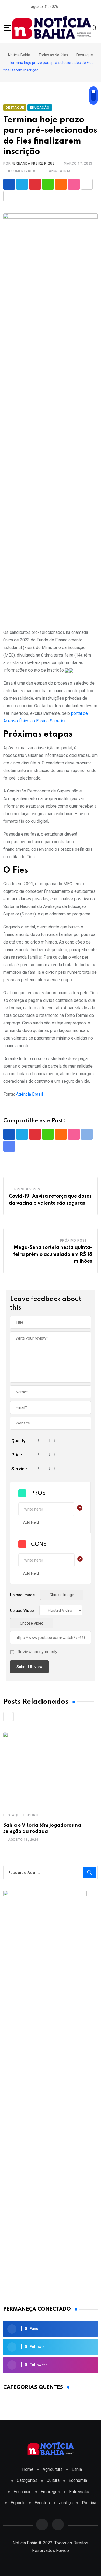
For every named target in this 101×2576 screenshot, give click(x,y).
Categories (27, 2480)
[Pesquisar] (94, 28)
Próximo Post (74, 1241)
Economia (78, 2480)
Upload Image (22, 1595)
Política (89, 2503)
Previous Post (28, 1189)
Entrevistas (80, 2492)
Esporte (32, 1815)
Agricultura (53, 2469)
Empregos (50, 2492)
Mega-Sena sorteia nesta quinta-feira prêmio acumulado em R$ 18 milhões (53, 1254)
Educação (22, 2492)
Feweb (62, 2551)
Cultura (53, 2480)
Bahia (77, 2469)
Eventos (42, 2503)
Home (28, 2469)
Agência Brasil (29, 1094)
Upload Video (22, 1611)
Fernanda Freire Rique (33, 163)
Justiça (66, 2503)
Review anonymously (37, 1652)
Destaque (12, 1815)
